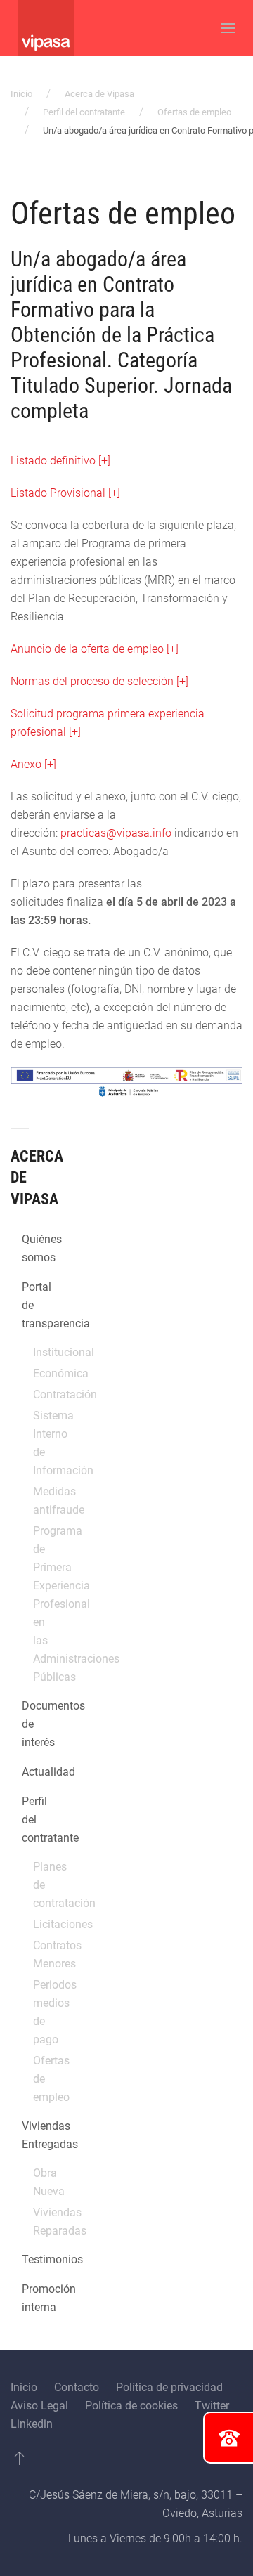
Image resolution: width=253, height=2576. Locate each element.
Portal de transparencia (27, 1305)
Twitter (212, 2406)
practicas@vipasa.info (116, 833)
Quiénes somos (27, 1248)
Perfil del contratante (84, 112)
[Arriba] (19, 2458)
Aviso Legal (39, 2406)
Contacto (77, 2387)
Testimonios (27, 2259)
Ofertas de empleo (194, 112)
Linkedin (32, 2424)
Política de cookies (131, 2406)
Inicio (21, 94)
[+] (33, 764)
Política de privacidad (169, 2387)
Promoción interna (27, 2298)
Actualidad (27, 1772)
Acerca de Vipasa (99, 94)
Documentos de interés (27, 1724)
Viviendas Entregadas (27, 2135)
